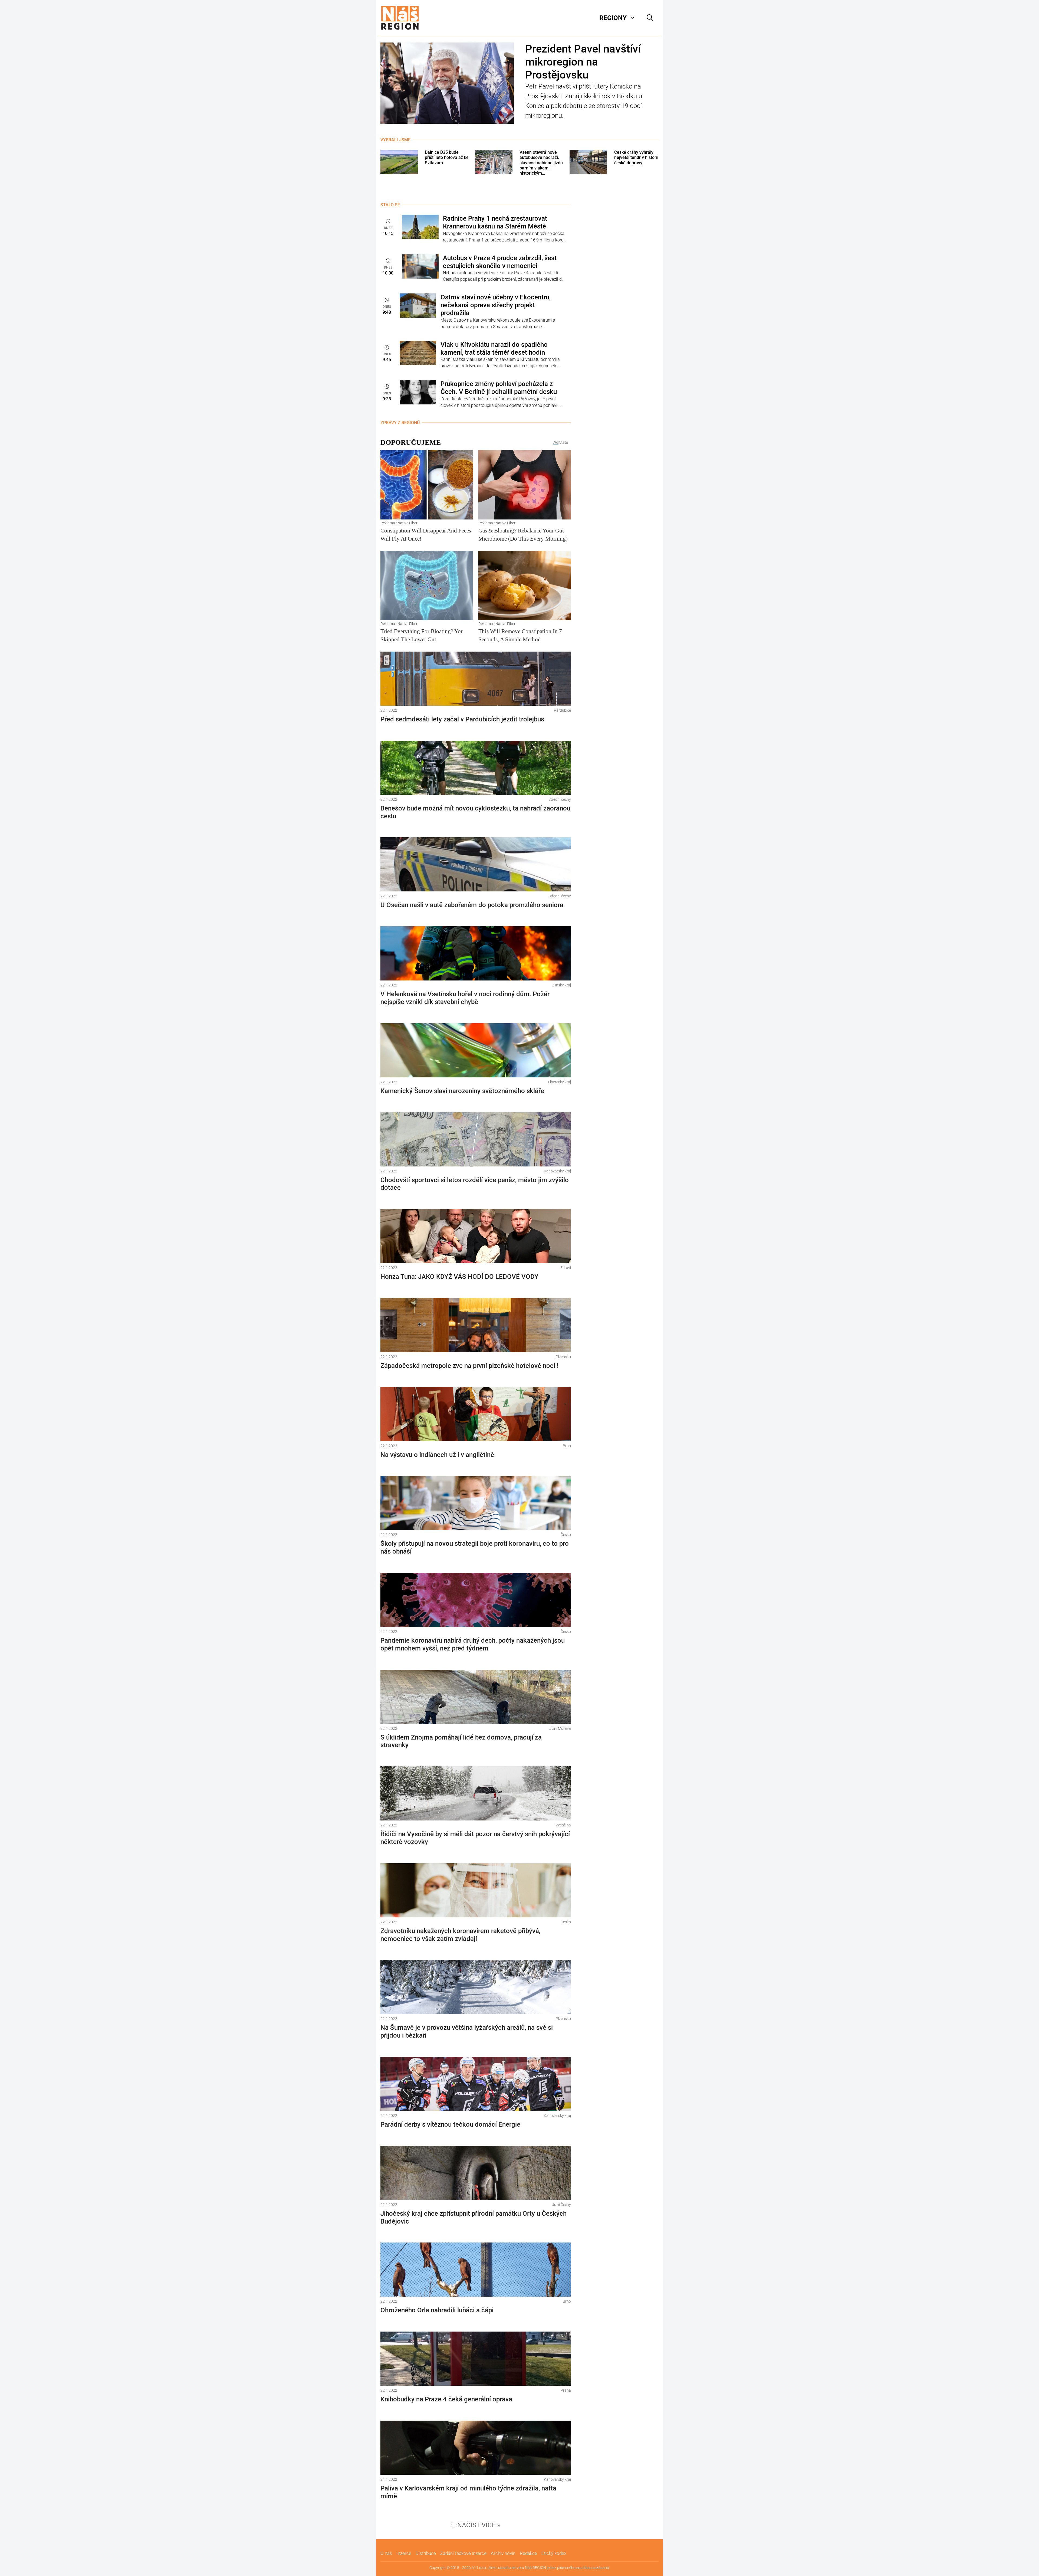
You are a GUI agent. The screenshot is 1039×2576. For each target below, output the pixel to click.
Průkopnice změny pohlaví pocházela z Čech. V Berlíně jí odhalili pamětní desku (499, 388)
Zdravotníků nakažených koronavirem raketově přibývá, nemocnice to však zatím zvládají (460, 1935)
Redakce (528, 2553)
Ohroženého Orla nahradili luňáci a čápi (437, 2310)
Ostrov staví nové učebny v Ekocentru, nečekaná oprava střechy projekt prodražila (496, 305)
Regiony (613, 18)
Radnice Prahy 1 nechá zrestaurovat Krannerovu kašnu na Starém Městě (495, 222)
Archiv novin (503, 2553)
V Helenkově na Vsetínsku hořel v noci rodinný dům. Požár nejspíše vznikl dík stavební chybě (465, 998)
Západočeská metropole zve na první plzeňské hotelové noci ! (469, 1366)
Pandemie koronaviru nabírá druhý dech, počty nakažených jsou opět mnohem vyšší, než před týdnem (473, 1644)
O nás (386, 2553)
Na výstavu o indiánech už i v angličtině (437, 1455)
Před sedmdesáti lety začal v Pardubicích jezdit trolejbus (462, 719)
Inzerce (404, 2553)
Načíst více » (479, 2525)
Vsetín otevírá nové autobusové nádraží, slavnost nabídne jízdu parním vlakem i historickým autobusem (541, 163)
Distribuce (426, 2553)
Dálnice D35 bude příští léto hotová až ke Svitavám (447, 157)
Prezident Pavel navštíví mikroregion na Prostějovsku (583, 62)
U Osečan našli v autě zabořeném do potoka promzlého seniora (472, 905)
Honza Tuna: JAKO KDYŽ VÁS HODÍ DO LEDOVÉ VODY (459, 1277)
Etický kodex (554, 2553)
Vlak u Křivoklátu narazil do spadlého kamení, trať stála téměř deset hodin (494, 349)
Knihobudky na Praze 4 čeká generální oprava (446, 2399)
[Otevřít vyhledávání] (650, 18)
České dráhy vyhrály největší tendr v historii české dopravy (636, 157)
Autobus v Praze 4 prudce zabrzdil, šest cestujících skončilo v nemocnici (500, 262)
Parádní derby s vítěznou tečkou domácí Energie (450, 2124)
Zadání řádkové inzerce (463, 2553)
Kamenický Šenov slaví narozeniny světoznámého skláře (462, 1091)
